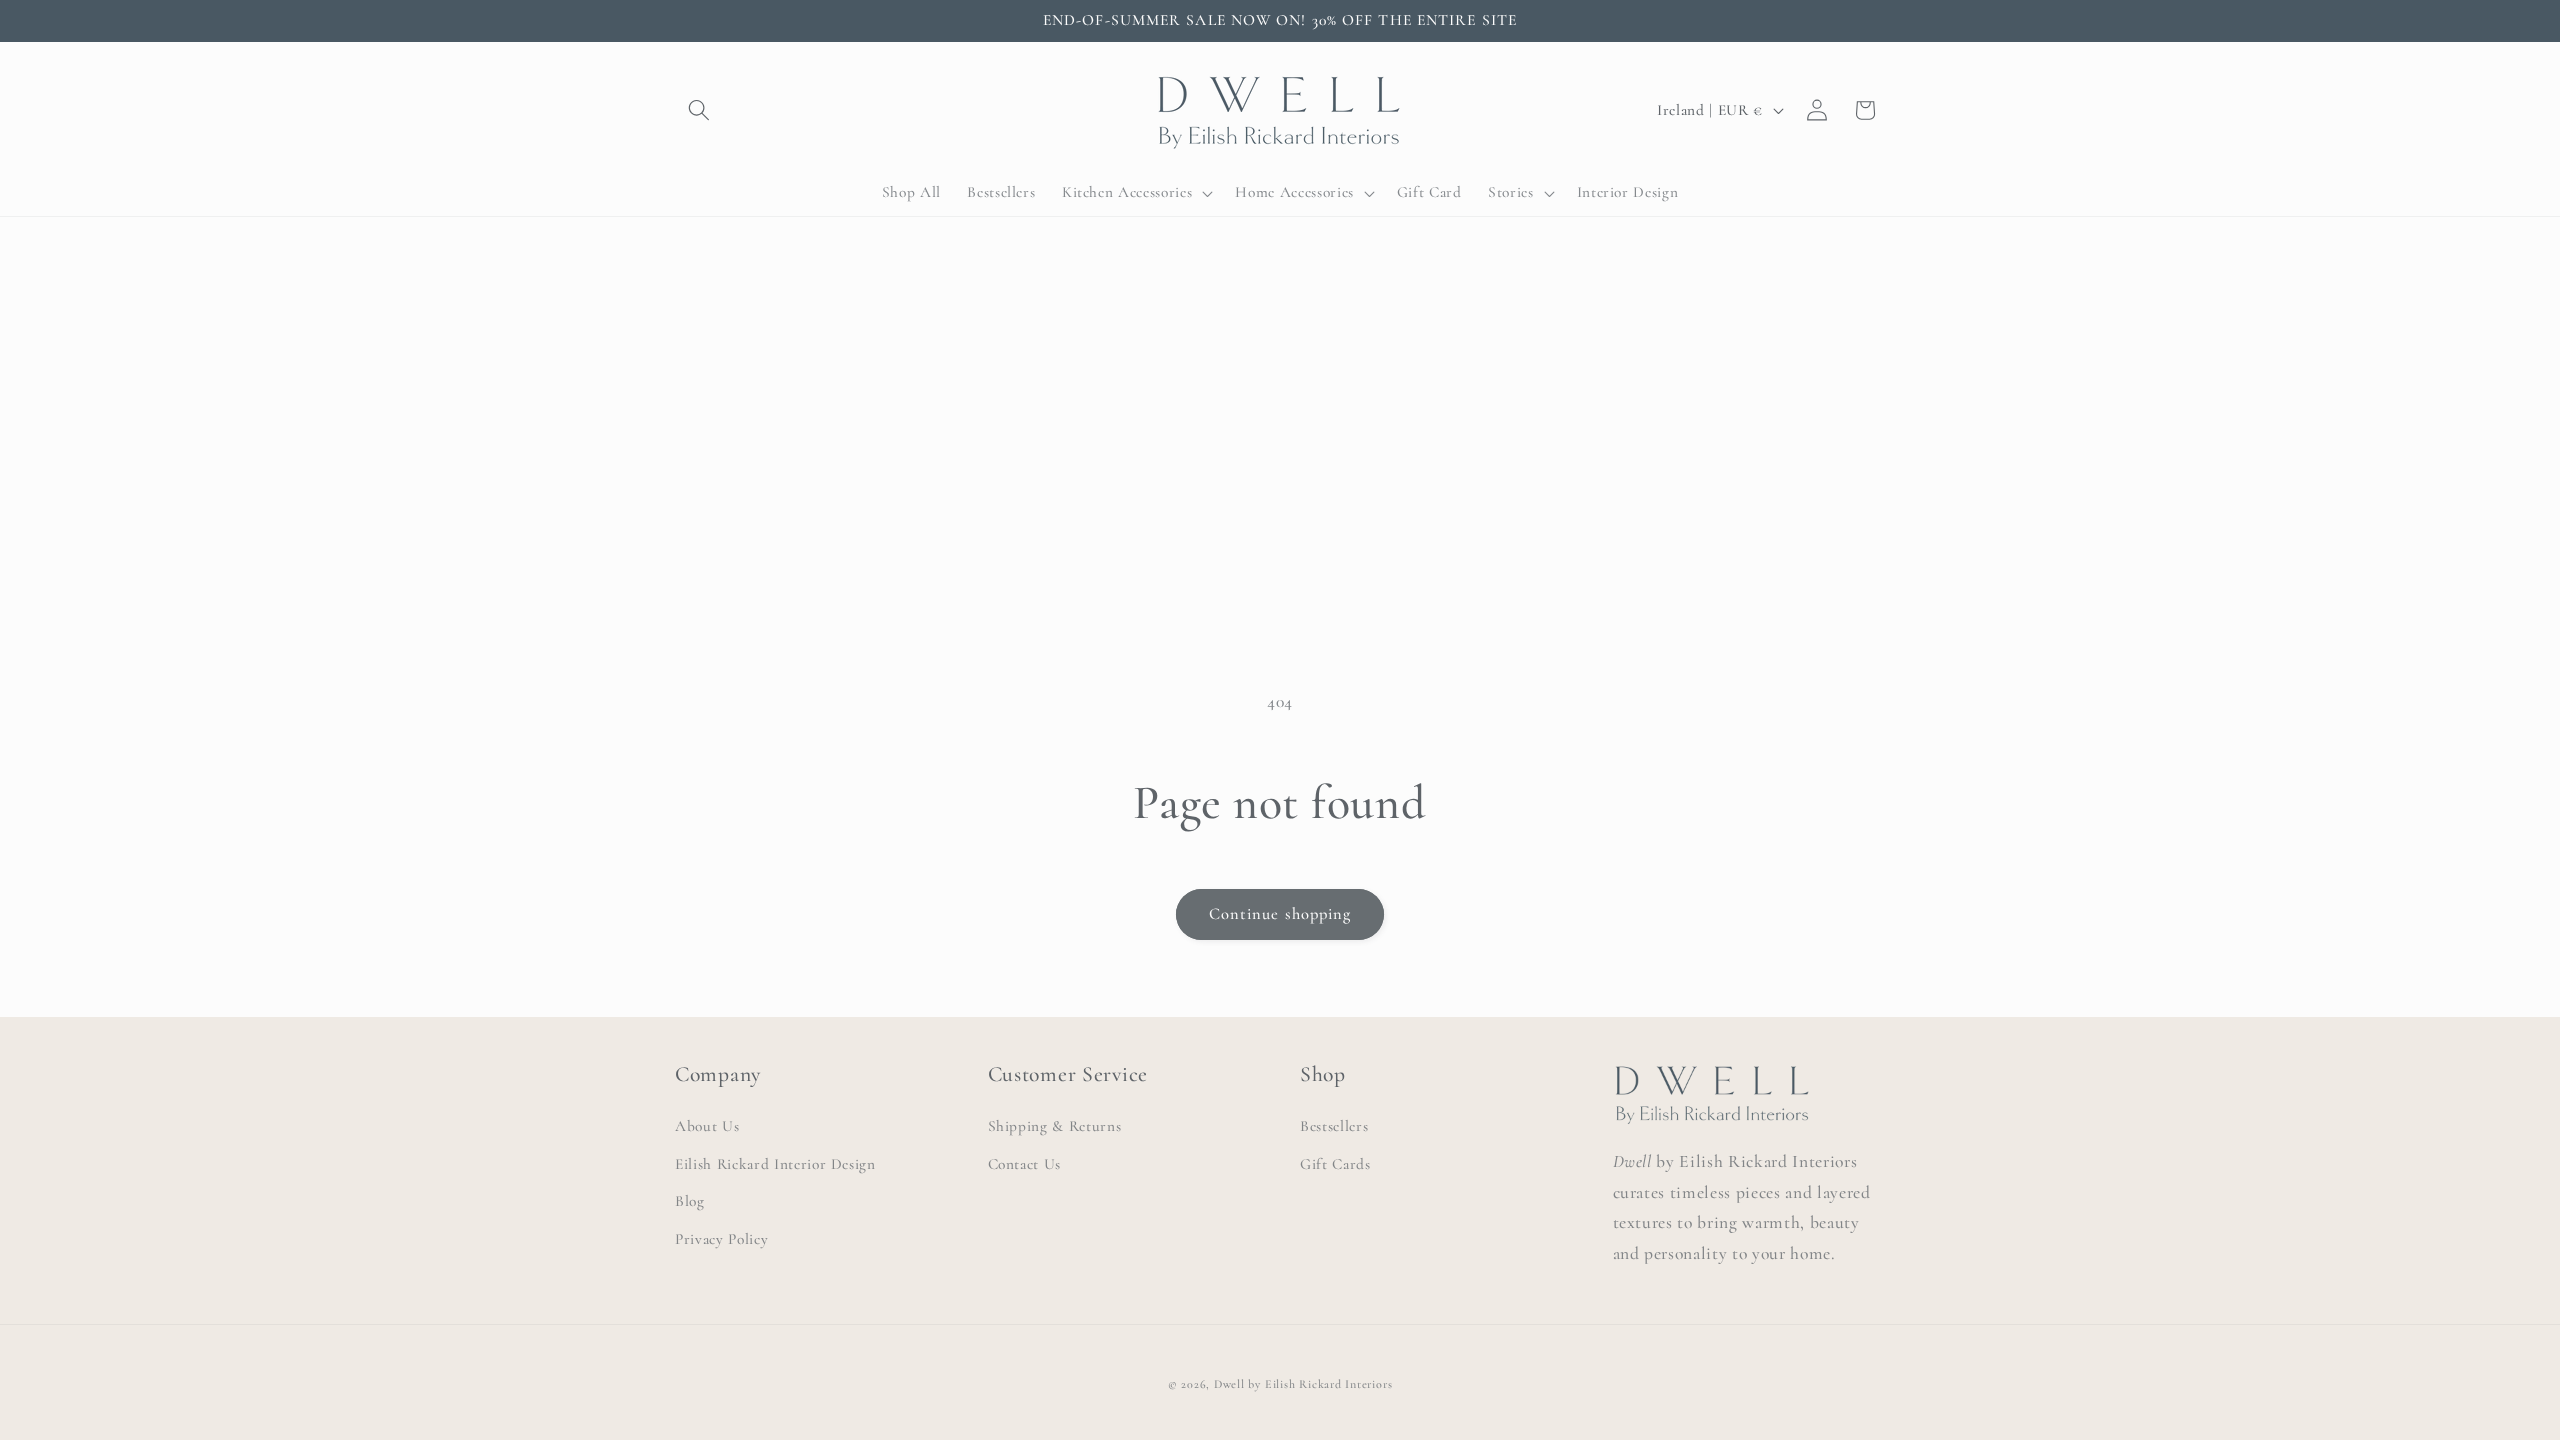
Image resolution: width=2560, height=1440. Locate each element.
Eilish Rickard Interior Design (775, 1164)
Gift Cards (1335, 1164)
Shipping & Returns (1055, 1126)
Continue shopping (1280, 914)
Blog (690, 1201)
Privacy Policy (721, 1239)
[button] (699, 110)
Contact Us (1025, 1164)
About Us (707, 1126)
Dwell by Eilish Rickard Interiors (1303, 1384)
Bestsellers (1334, 1126)
